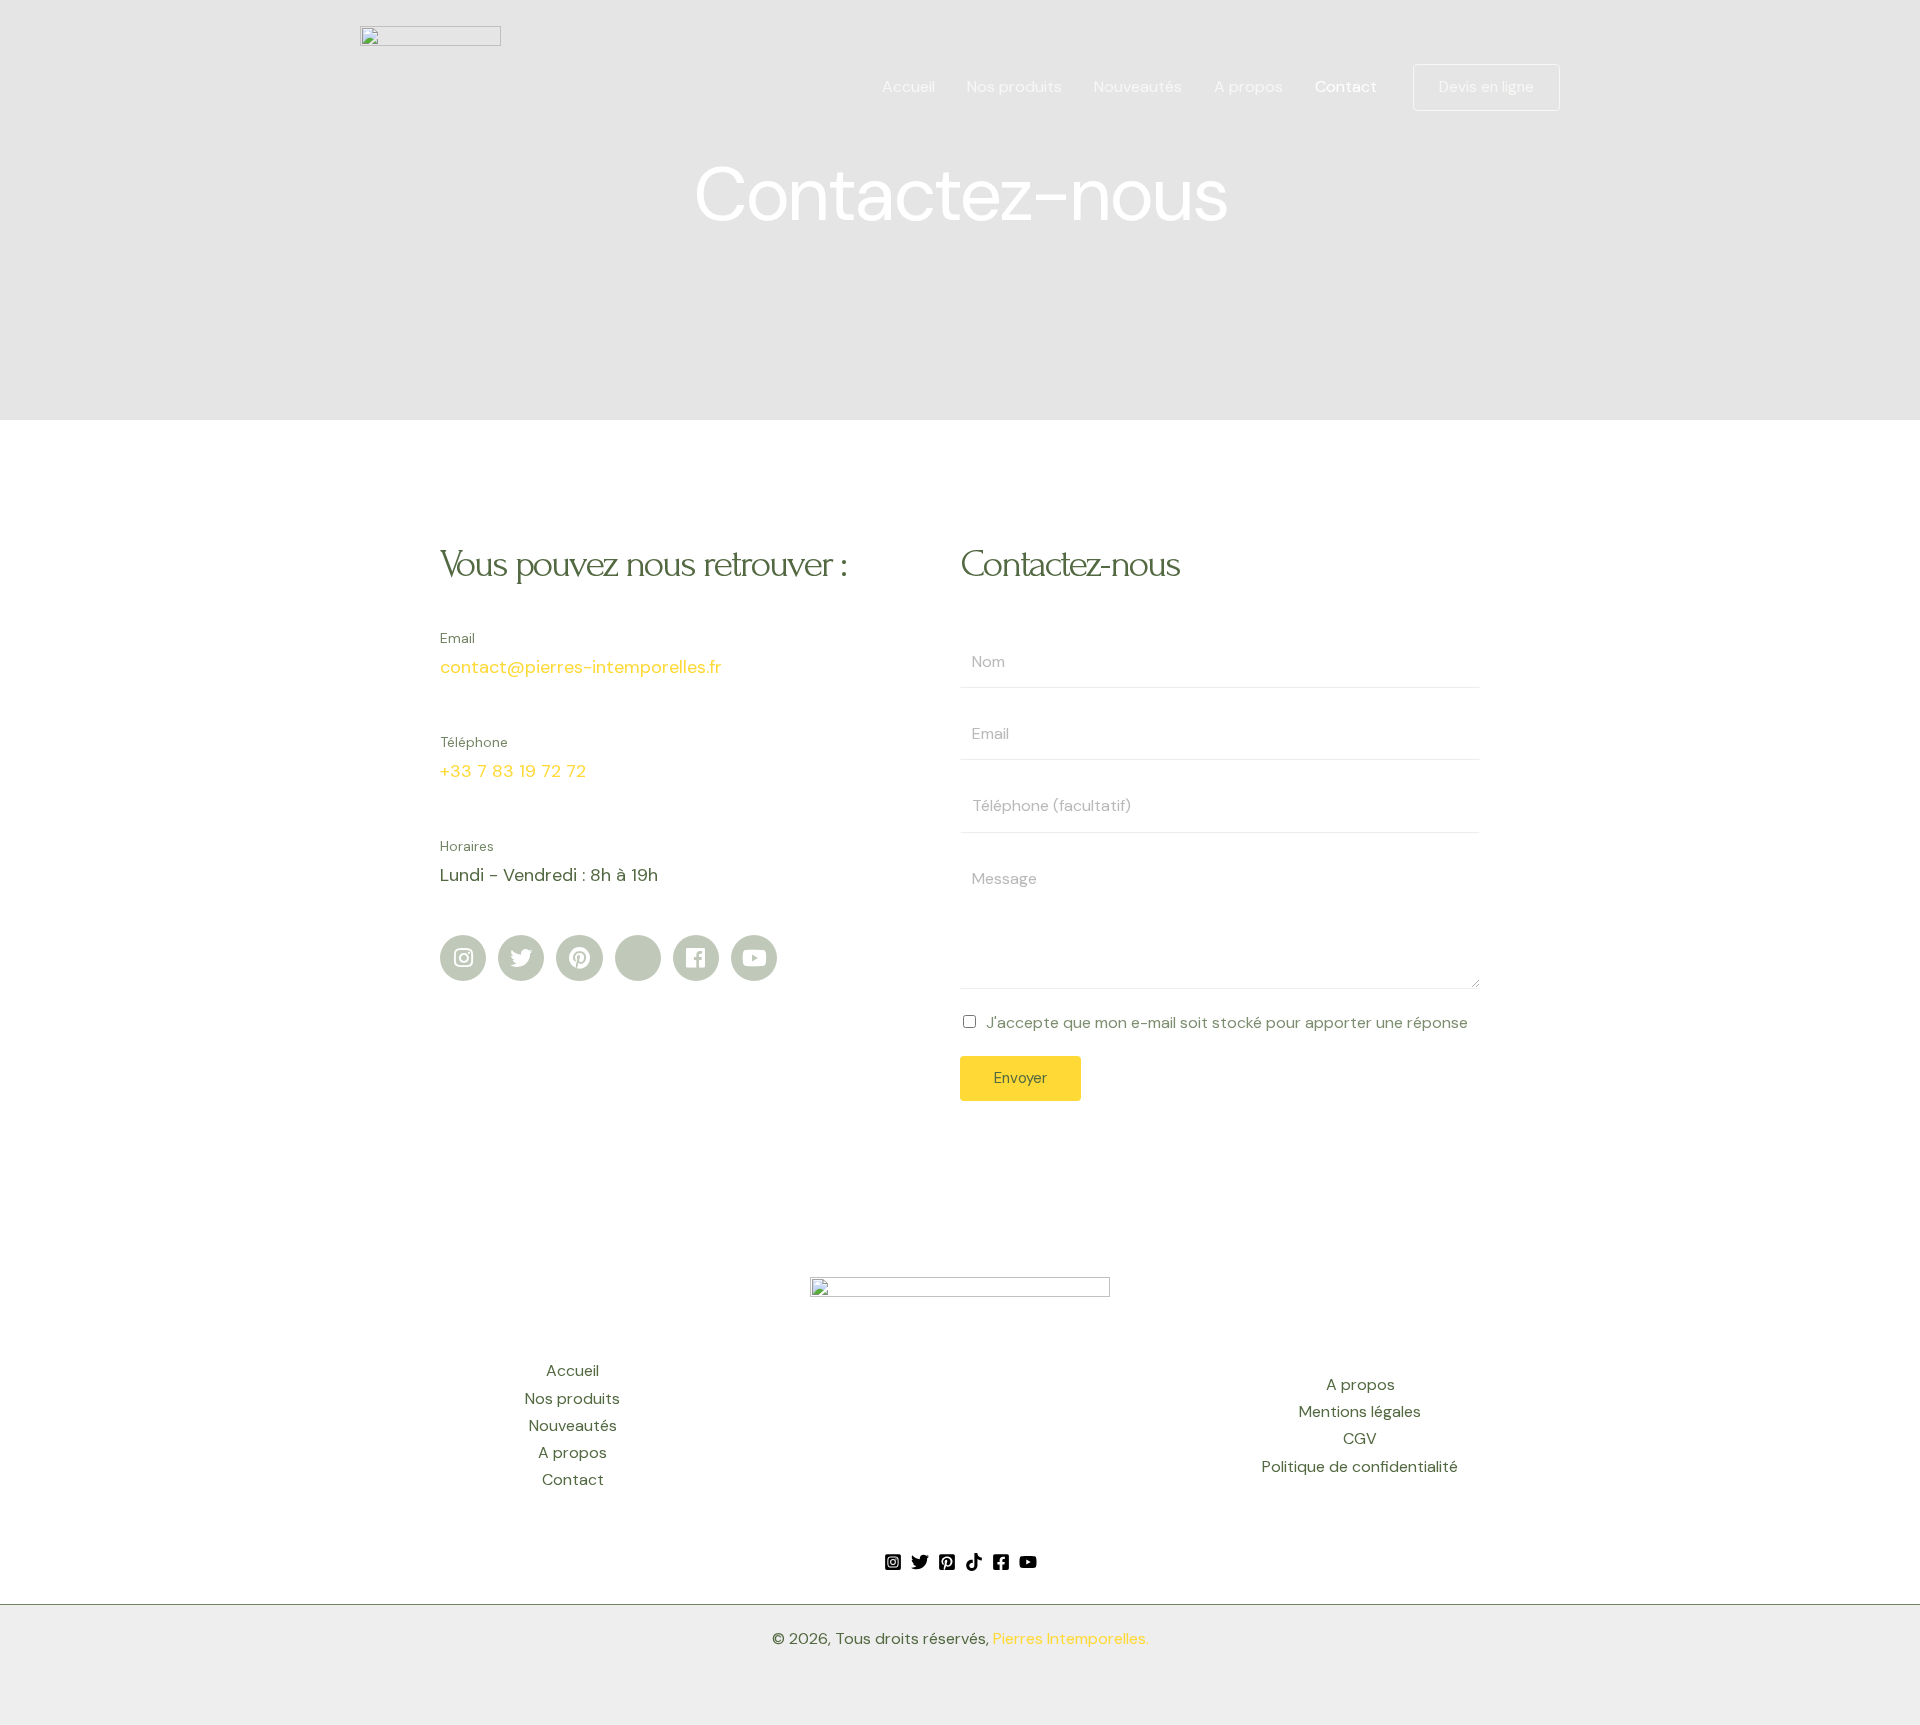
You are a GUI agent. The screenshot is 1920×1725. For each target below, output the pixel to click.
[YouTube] (1028, 1562)
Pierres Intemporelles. (1071, 1638)
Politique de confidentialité (1360, 1466)
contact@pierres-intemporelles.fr (581, 667)
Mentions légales (1360, 1411)
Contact (1346, 86)
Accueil (908, 86)
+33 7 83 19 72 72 (513, 771)
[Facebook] (1001, 1562)
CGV (1360, 1438)
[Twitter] (920, 1562)
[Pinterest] (947, 1562)
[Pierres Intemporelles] (430, 85)
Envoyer (1020, 1078)
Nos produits (1014, 86)
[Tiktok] (974, 1562)
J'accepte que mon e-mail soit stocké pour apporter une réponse (1227, 1022)
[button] (1486, 87)
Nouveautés (1138, 86)
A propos (1248, 86)
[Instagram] (893, 1562)
